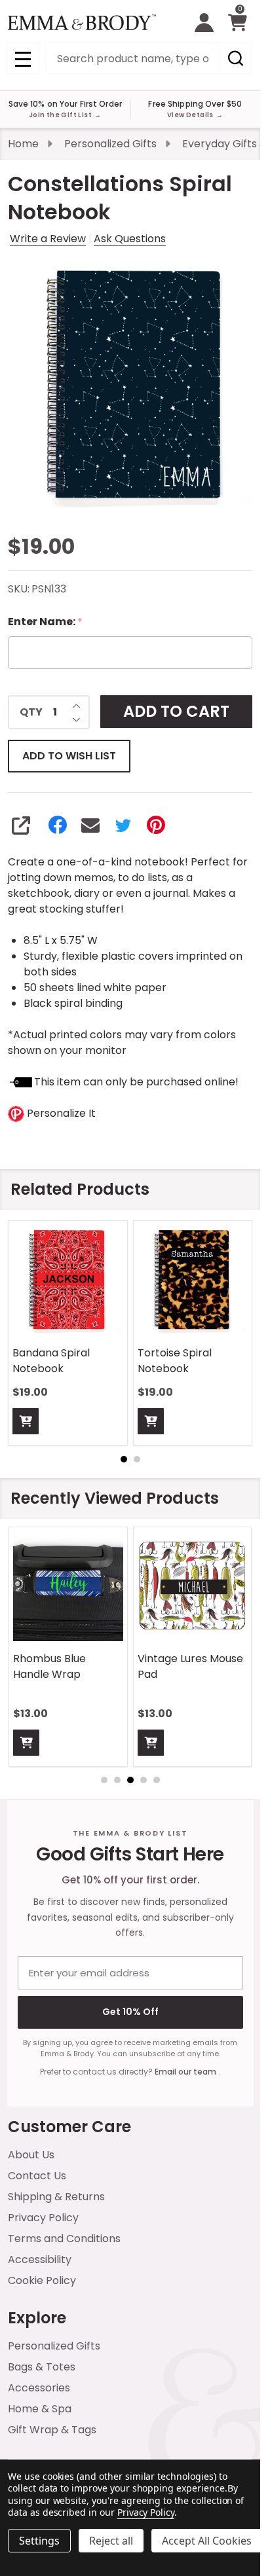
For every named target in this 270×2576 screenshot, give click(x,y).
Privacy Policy (43, 2218)
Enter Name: (46, 622)
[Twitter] (123, 825)
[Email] (90, 825)
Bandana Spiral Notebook (51, 1361)
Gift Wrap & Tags (52, 2430)
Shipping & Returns (56, 2197)
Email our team (186, 2072)
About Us (31, 2155)
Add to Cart (176, 711)
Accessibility (40, 2259)
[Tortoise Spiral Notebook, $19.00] (193, 1280)
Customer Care (69, 2127)
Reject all (111, 2541)
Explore (37, 2318)
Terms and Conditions (64, 2239)
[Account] (204, 23)
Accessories (39, 2388)
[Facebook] (58, 825)
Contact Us (37, 2176)
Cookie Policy (42, 2280)
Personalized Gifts (54, 2346)
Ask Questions (130, 239)
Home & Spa (40, 2409)
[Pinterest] (156, 825)
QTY (31, 712)
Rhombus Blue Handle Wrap (49, 1666)
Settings (39, 2541)
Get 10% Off (130, 2012)
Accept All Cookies (207, 2541)
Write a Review (48, 239)
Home (23, 144)
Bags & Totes (42, 2367)
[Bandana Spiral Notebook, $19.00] (68, 1280)
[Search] (235, 58)
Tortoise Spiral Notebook (175, 1361)
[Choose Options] (26, 1742)
